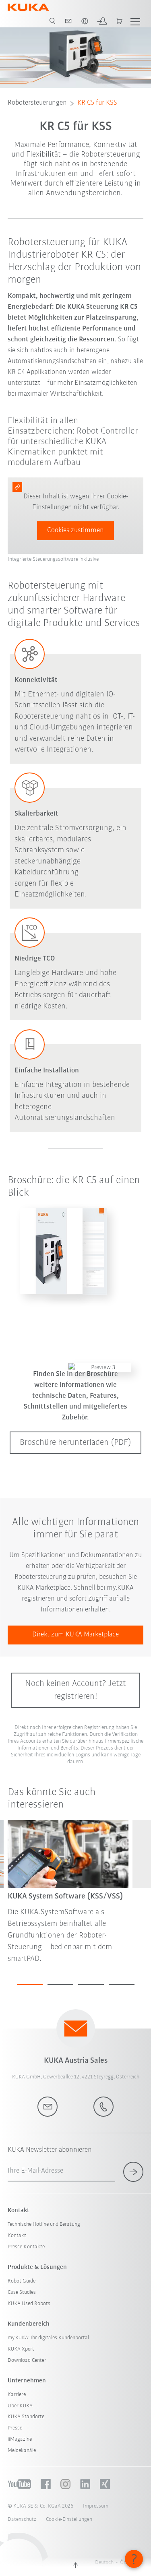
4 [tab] (122, 1985)
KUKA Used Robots (29, 2304)
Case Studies (22, 2292)
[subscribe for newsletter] (133, 2172)
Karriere (17, 2395)
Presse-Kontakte (26, 2247)
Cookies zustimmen (75, 531)
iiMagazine (20, 2439)
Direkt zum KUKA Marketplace (75, 1635)
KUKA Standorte (26, 2417)
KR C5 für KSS (97, 103)
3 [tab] (91, 1985)
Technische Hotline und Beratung (44, 2224)
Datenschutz (22, 2519)
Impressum (96, 2506)
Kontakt (17, 2236)
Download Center (27, 2360)
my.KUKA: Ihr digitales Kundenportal (48, 2338)
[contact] (68, 21)
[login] (102, 21)
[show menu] (135, 21)
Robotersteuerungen (37, 103)
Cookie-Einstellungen (69, 2519)
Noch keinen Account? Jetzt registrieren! (75, 1690)
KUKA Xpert (21, 2349)
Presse (15, 2428)
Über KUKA (20, 2406)
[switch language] (85, 21)
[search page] (52, 21)
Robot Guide (22, 2281)
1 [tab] (30, 1985)
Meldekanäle (22, 2451)
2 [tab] (60, 1985)
